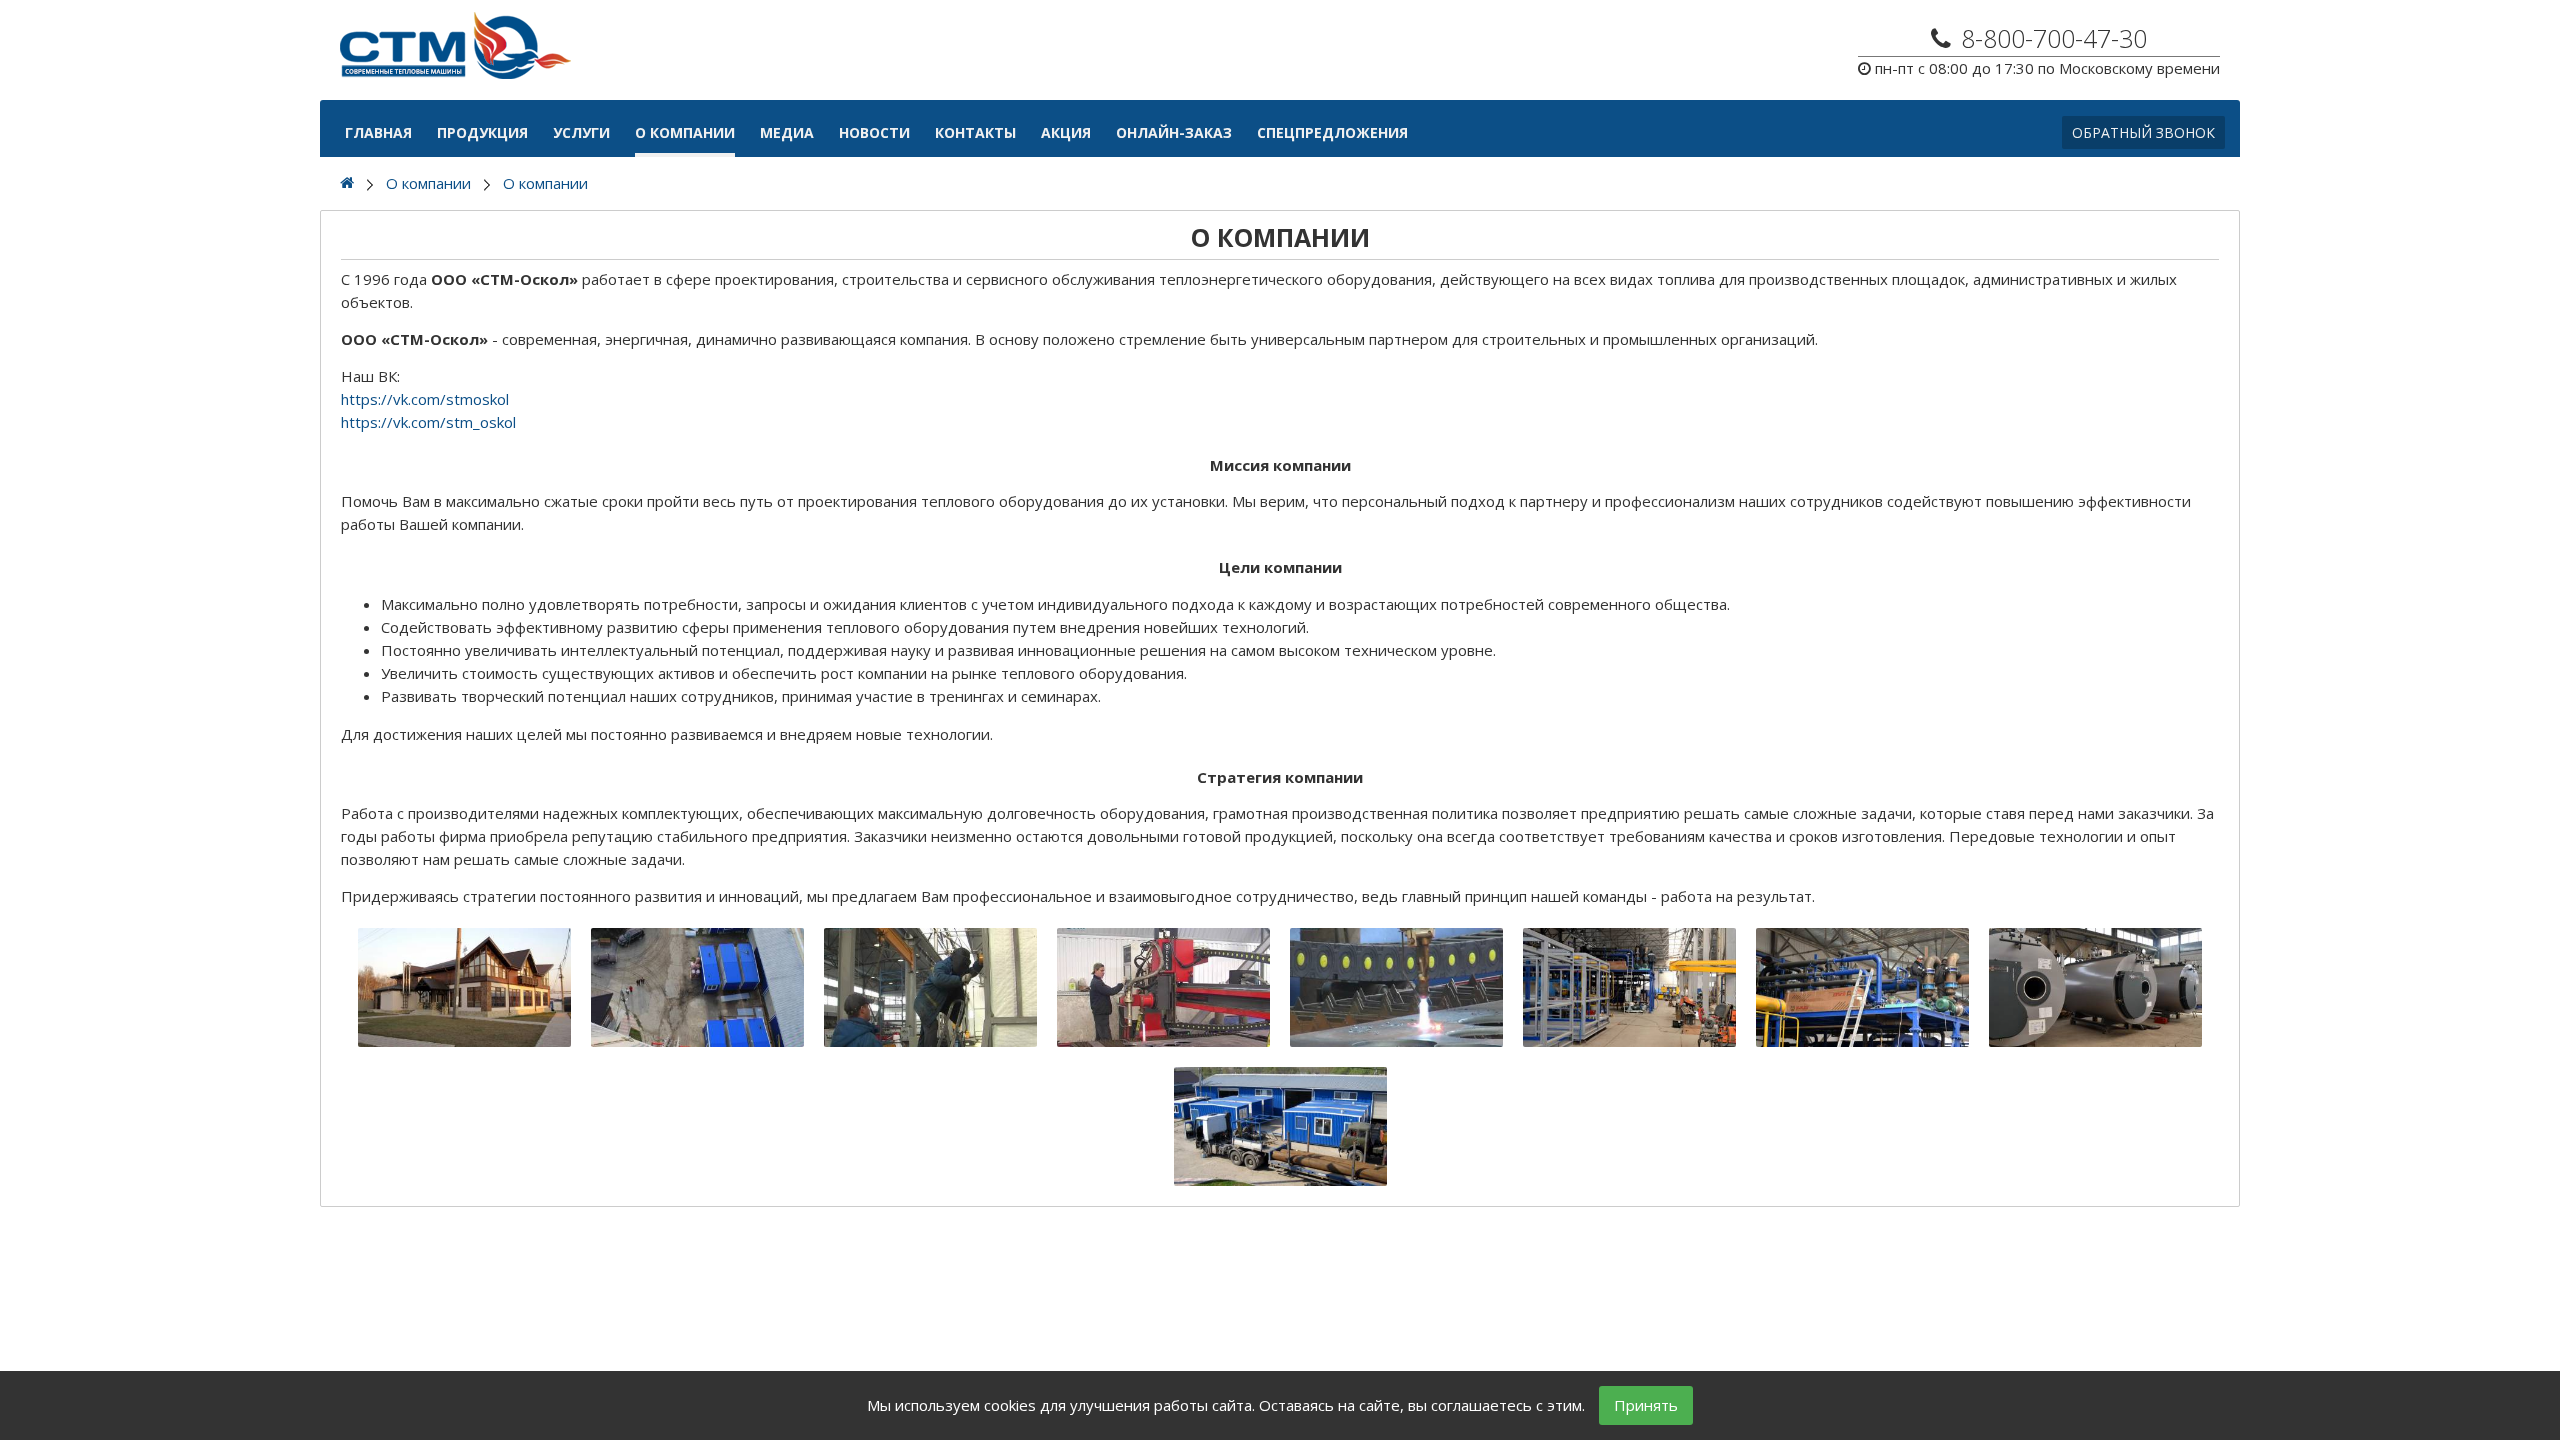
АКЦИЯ (1066, 132)
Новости (874, 132)
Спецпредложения (1332, 132)
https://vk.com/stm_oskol (428, 422)
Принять (1646, 1405)
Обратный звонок (2143, 132)
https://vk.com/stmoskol (425, 399)
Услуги (581, 132)
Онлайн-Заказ (1174, 132)
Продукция (482, 132)
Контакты (975, 132)
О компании (685, 132)
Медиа (787, 132)
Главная (378, 132)
